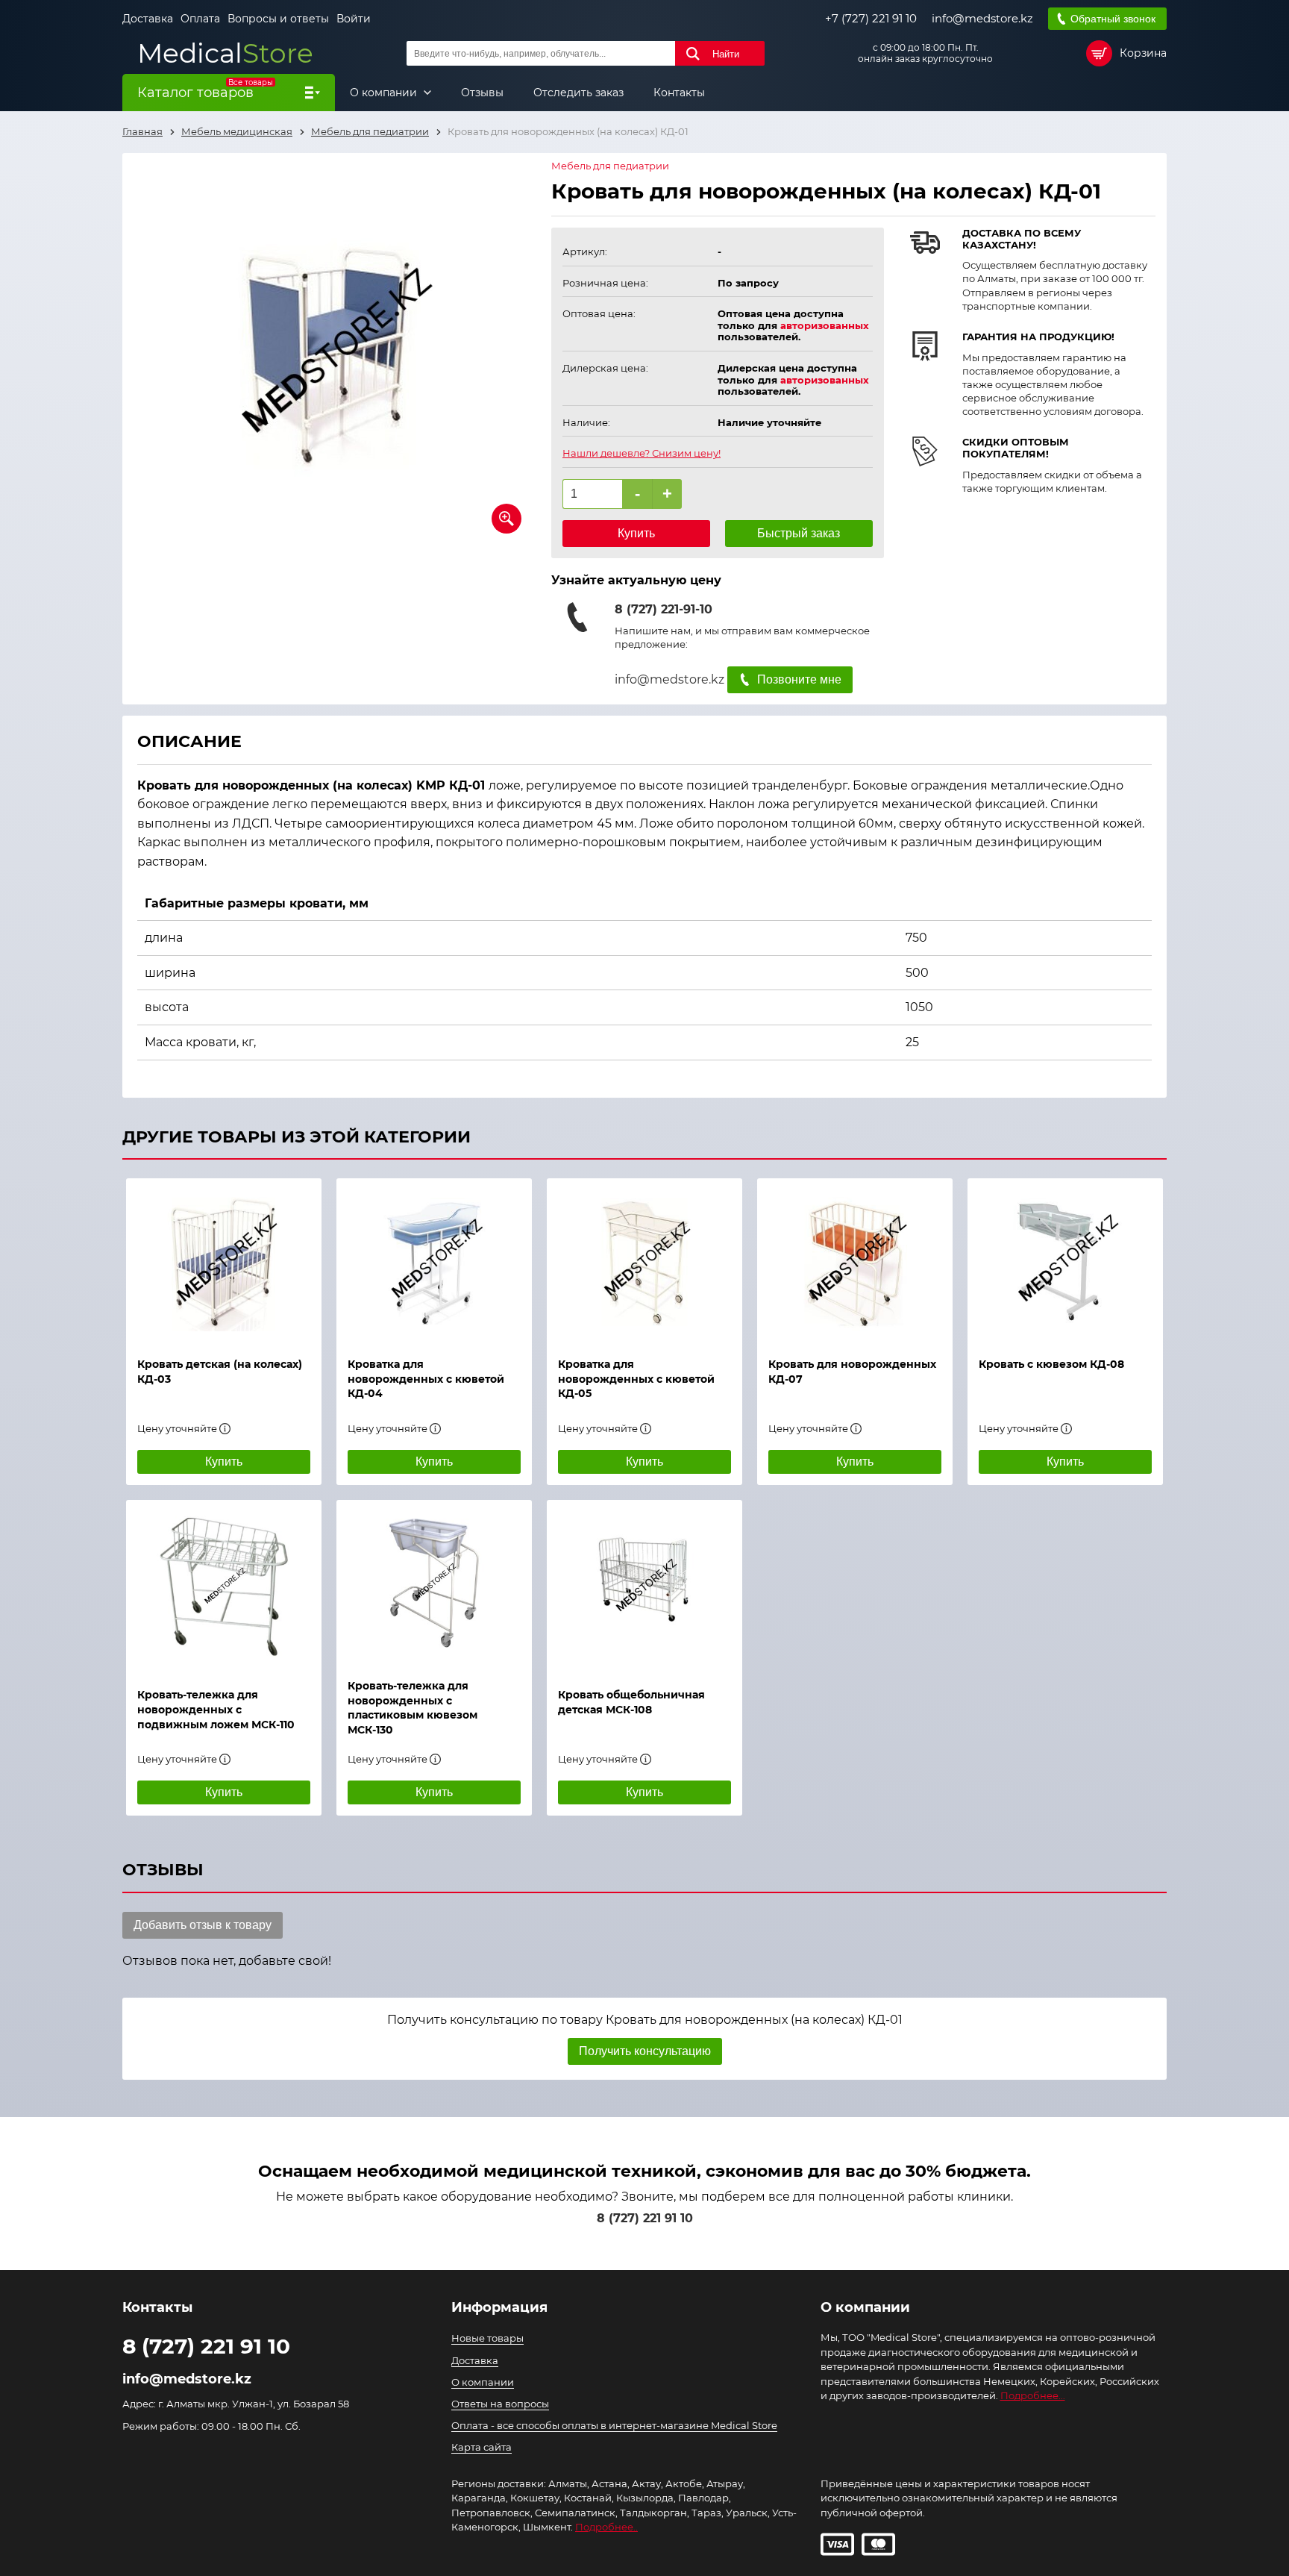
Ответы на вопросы (500, 2404)
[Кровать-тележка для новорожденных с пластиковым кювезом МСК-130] (434, 1582)
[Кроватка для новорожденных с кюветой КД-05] (644, 1260)
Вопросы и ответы (278, 19)
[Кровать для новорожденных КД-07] (855, 1260)
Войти (354, 19)
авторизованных (825, 325)
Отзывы (482, 93)
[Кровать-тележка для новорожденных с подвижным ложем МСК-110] (224, 1586)
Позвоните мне (799, 679)
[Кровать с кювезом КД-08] (1065, 1260)
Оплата (200, 19)
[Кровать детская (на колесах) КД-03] (224, 1260)
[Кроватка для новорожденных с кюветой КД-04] (434, 1260)
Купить (636, 533)
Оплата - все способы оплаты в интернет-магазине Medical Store (614, 2425)
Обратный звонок (1113, 19)
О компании (385, 93)
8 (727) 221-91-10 (664, 609)
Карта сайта (482, 2447)
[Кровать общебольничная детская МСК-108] (644, 1586)
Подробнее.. (606, 2527)
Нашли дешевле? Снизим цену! (642, 453)
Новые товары (487, 2338)
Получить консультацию (645, 2051)
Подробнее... (1033, 2395)
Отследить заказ (578, 93)
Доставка (148, 19)
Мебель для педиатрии (610, 166)
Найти (726, 54)
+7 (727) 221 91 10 (871, 19)
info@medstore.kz (982, 19)
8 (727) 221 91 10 (645, 2218)
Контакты (679, 93)
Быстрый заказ (799, 533)
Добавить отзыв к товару (203, 1925)
